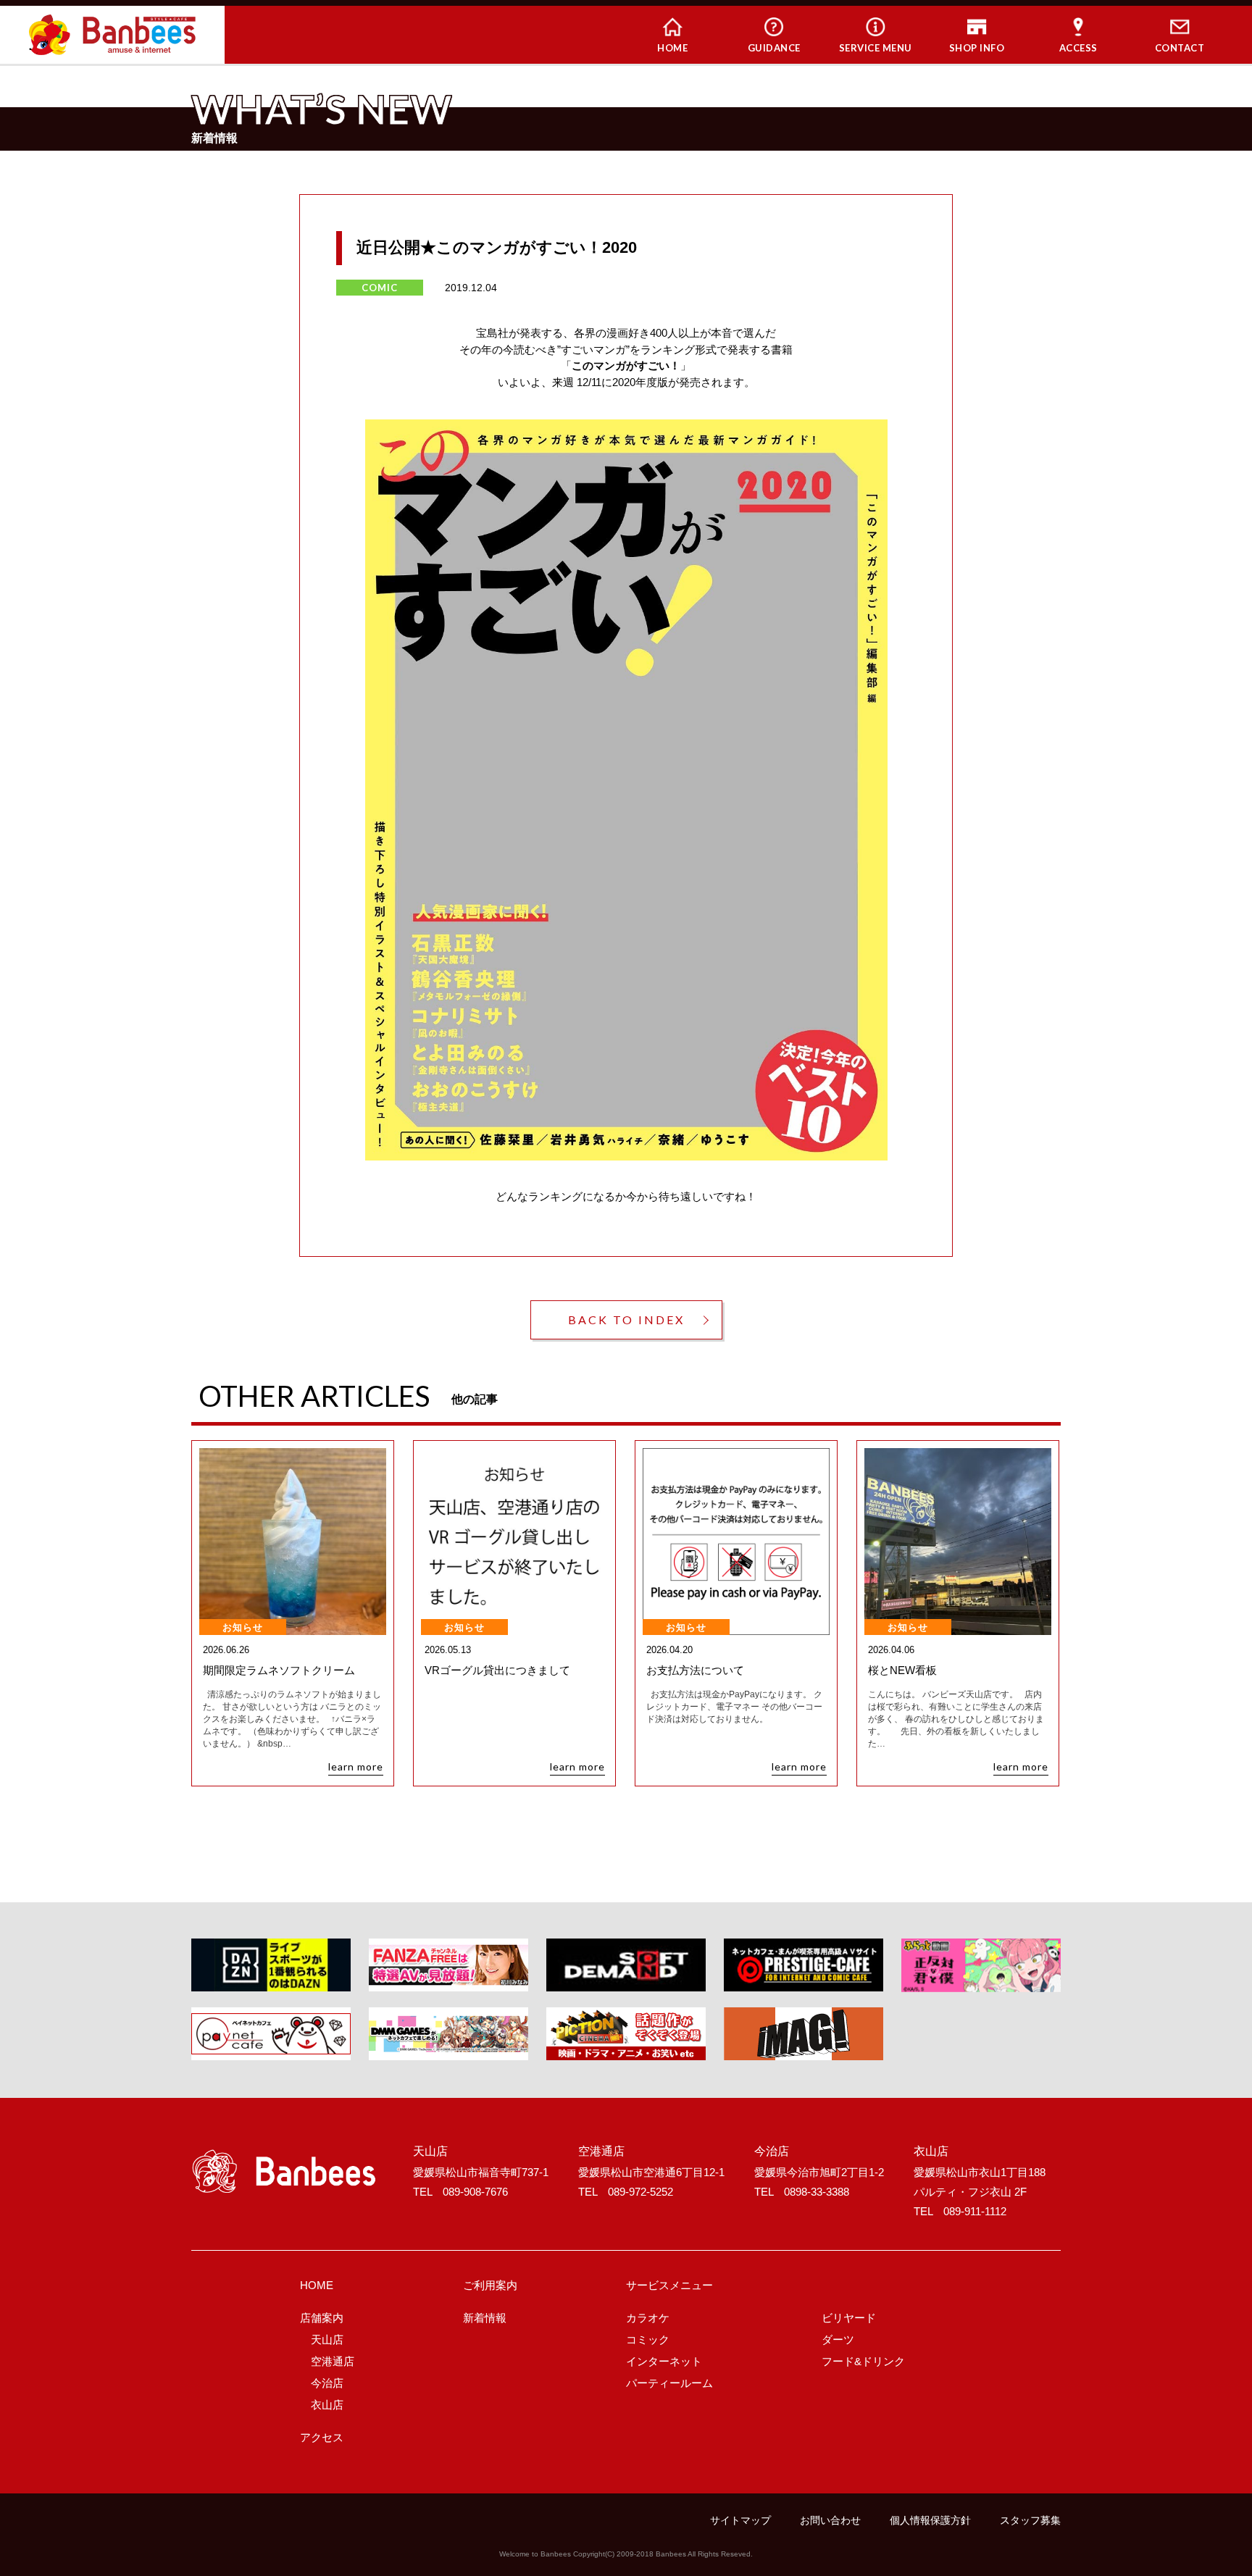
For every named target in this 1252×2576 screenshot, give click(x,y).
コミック (648, 2339)
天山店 (327, 2339)
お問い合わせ (830, 2520)
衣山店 (327, 2405)
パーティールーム (669, 2383)
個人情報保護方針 (930, 2520)
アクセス (322, 2437)
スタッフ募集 (1030, 2520)
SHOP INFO (977, 48)
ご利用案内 (490, 2285)
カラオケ (648, 2318)
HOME (672, 48)
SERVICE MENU (876, 48)
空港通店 (333, 2361)
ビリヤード (849, 2318)
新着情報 (485, 2318)
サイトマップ (740, 2520)
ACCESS (1078, 48)
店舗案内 (322, 2318)
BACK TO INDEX (626, 1320)
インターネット (664, 2361)
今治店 (327, 2383)
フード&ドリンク (863, 2361)
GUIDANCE (774, 48)
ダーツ (838, 2339)
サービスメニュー (669, 2285)
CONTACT (1180, 48)
